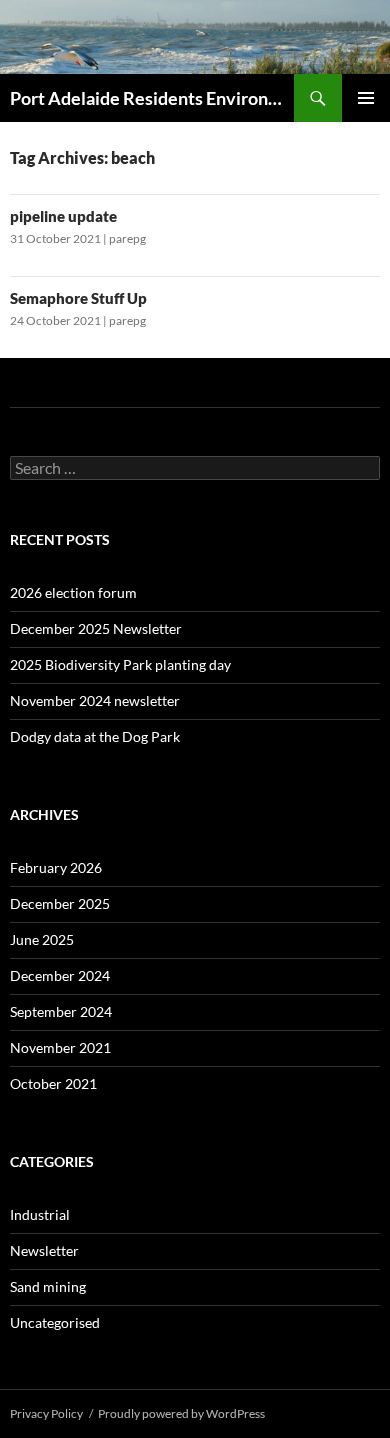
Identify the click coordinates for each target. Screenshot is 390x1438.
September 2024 (61, 1011)
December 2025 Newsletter (96, 628)
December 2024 (60, 975)
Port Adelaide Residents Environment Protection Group (152, 98)
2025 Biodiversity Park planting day (120, 664)
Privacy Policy (46, 1413)
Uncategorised (55, 1322)
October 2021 (53, 1083)
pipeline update (63, 216)
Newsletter (44, 1250)
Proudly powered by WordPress (181, 1413)
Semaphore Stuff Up (78, 298)
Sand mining (48, 1286)
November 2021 (60, 1047)
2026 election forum (73, 592)
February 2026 (56, 867)
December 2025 (60, 903)
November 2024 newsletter (95, 700)
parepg (127, 238)
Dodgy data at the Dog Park (95, 736)
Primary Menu (366, 98)
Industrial (40, 1214)
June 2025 (42, 939)
